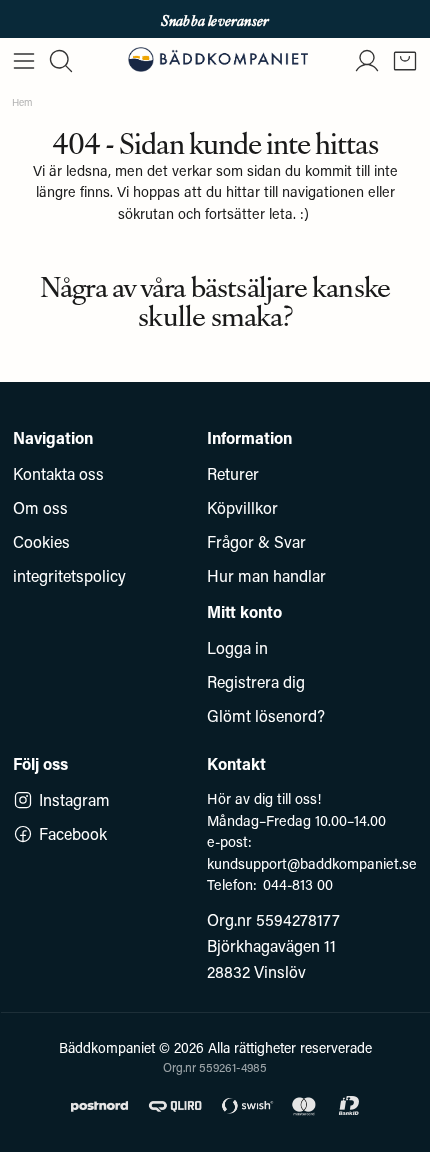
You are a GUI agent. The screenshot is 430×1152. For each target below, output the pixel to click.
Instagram (74, 799)
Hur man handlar (266, 575)
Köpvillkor (242, 507)
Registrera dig (256, 681)
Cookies (41, 541)
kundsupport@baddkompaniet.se (312, 863)
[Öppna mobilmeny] (24, 61)
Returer (233, 473)
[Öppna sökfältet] (61, 61)
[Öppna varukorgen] (405, 61)
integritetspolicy (69, 575)
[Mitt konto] (367, 61)
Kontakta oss (58, 473)
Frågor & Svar (256, 541)
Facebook (73, 833)
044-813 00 (298, 884)
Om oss (40, 507)
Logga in (237, 647)
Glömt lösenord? (266, 715)
